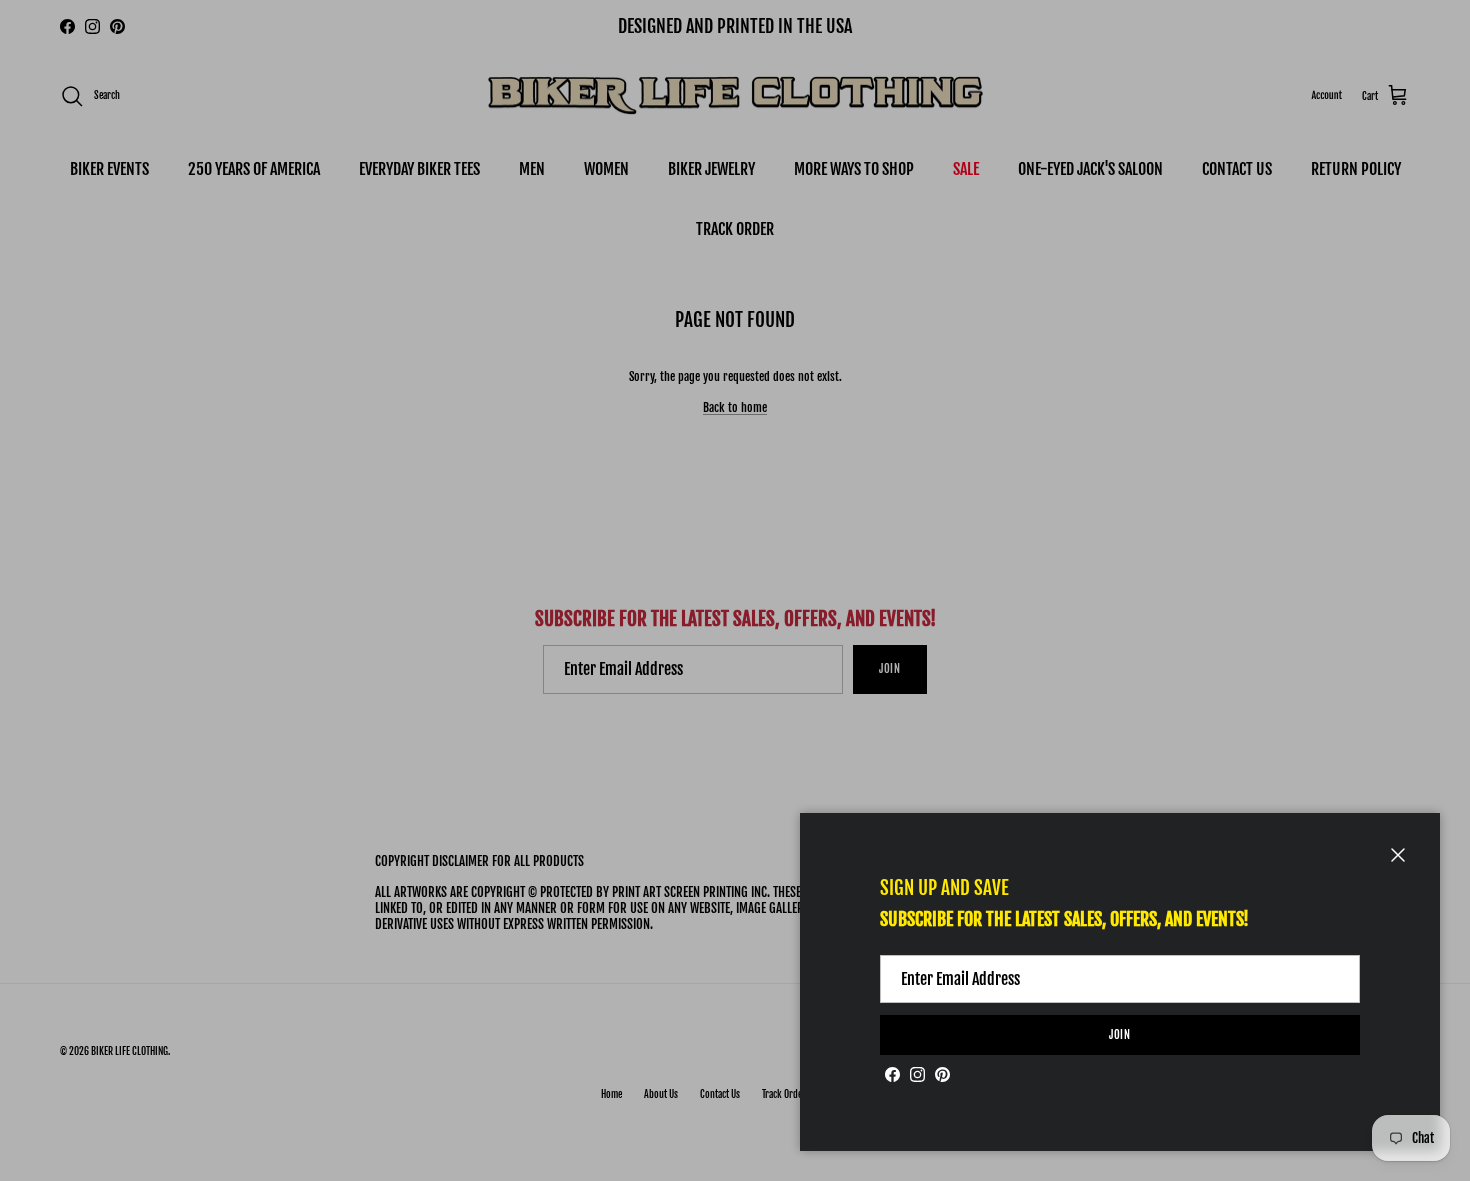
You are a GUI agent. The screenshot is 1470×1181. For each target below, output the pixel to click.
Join (1120, 1035)
